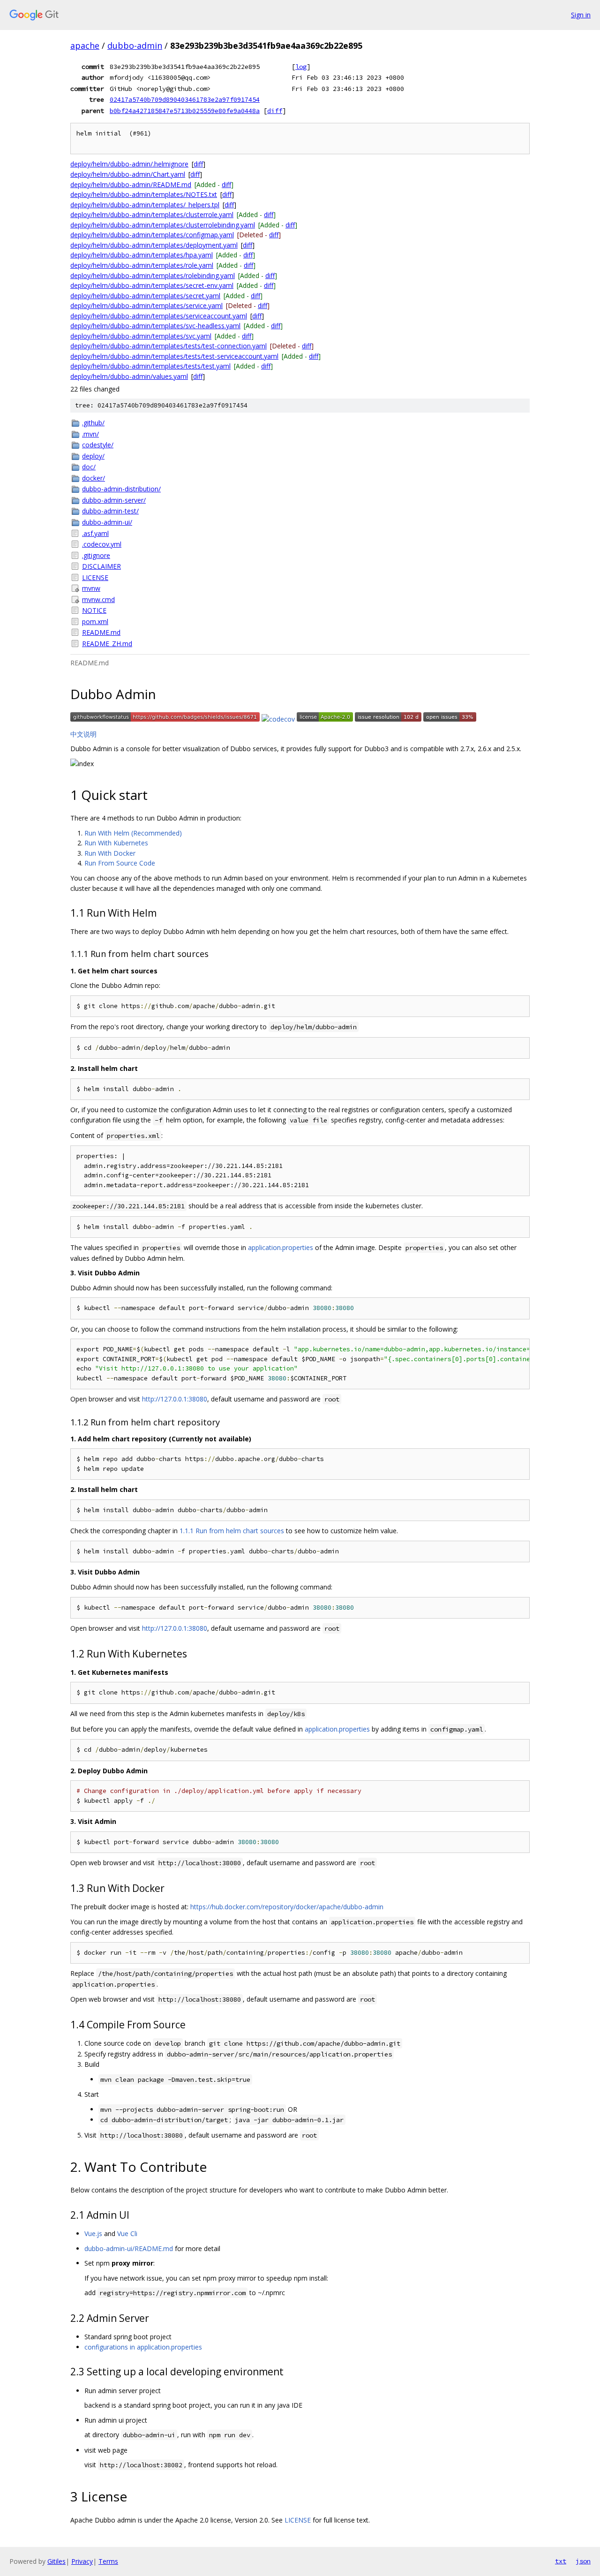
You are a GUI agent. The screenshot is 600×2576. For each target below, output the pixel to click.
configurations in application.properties (143, 2347)
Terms (108, 2561)
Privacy (82, 2561)
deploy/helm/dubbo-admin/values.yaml (129, 376)
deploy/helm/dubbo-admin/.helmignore (129, 164)
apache (85, 45)
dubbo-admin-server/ (114, 500)
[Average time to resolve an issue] (388, 719)
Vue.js (93, 2233)
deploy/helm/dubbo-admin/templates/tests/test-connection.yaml (169, 346)
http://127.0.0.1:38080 (175, 1399)
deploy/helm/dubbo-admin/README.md (131, 185)
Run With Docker (110, 853)
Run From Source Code (120, 863)
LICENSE (95, 577)
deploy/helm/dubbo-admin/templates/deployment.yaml (154, 245)
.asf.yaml (95, 533)
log (301, 67)
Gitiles (56, 2561)
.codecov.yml (102, 544)
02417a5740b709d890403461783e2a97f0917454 (185, 99)
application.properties (281, 1247)
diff (275, 111)
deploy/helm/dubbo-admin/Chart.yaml (128, 174)
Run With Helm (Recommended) (133, 833)
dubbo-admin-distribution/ (121, 489)
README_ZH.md (107, 644)
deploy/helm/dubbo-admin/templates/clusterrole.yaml (152, 215)
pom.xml (95, 621)
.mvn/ (90, 434)
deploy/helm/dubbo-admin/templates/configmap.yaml (152, 235)
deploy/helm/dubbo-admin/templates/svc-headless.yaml (155, 326)
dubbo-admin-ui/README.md (129, 2248)
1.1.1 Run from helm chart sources (232, 1531)
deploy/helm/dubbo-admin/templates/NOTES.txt (144, 194)
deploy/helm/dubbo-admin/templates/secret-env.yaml (152, 285)
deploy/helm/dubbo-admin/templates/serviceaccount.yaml (159, 316)
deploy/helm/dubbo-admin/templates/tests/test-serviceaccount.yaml (174, 356)
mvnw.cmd (98, 599)
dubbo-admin (135, 45)
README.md (101, 632)
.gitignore (96, 555)
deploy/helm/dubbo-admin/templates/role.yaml (142, 265)
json (583, 2561)
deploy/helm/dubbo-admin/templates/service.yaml (146, 305)
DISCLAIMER (101, 566)
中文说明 (83, 734)
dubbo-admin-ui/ (107, 522)
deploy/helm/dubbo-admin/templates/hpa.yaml (142, 255)
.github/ (93, 423)
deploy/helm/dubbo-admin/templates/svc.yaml (141, 336)
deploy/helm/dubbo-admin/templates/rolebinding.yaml (153, 275)
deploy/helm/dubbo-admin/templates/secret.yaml (145, 296)
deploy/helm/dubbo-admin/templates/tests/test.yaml (150, 366)
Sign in (581, 15)
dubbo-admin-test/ (110, 511)
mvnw (91, 588)
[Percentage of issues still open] (450, 719)
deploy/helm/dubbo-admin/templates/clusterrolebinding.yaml (163, 225)
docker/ (94, 478)
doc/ (89, 467)
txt (561, 2561)
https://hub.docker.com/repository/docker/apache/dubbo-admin (287, 1907)
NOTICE (94, 610)
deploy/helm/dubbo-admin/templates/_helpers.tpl (145, 205)
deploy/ (93, 456)
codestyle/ (98, 445)
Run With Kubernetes (116, 843)
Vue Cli (127, 2233)
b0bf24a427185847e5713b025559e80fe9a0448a (185, 111)
